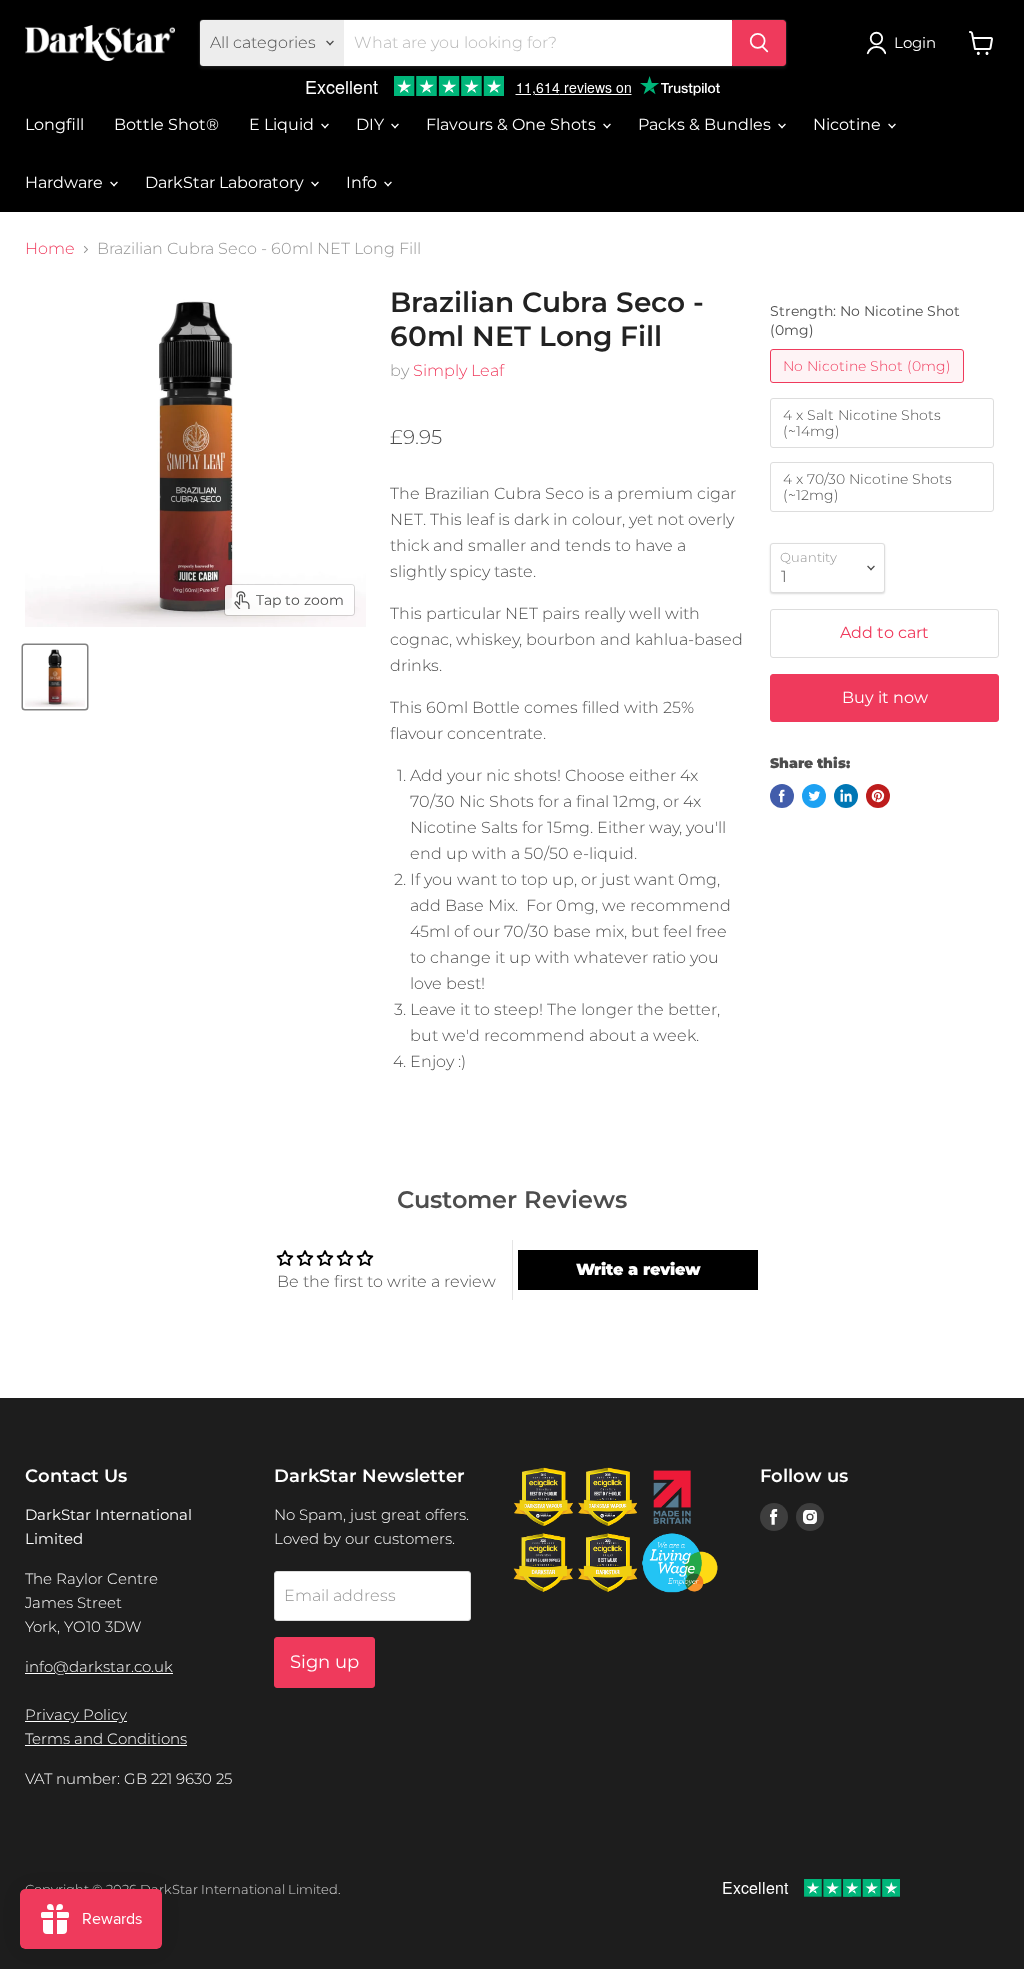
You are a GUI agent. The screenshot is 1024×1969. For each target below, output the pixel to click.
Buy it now (885, 697)
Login (915, 42)
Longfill (54, 124)
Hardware (66, 182)
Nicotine (849, 124)
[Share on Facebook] (782, 796)
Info (363, 182)
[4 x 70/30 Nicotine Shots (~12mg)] (884, 516)
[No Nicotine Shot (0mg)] (869, 387)
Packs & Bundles (706, 124)
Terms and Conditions (106, 1738)
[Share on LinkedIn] (846, 796)
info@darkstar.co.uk (99, 1666)
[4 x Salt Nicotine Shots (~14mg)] (884, 452)
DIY (372, 124)
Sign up (324, 1662)
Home (50, 249)
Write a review (638, 1269)
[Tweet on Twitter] (814, 796)
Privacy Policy (76, 1714)
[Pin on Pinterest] (878, 796)
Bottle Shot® (166, 124)
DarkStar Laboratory (226, 182)
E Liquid (283, 124)
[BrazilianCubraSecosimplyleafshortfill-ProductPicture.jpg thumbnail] (55, 677)
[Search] (759, 43)
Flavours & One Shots (513, 124)
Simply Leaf (458, 370)
